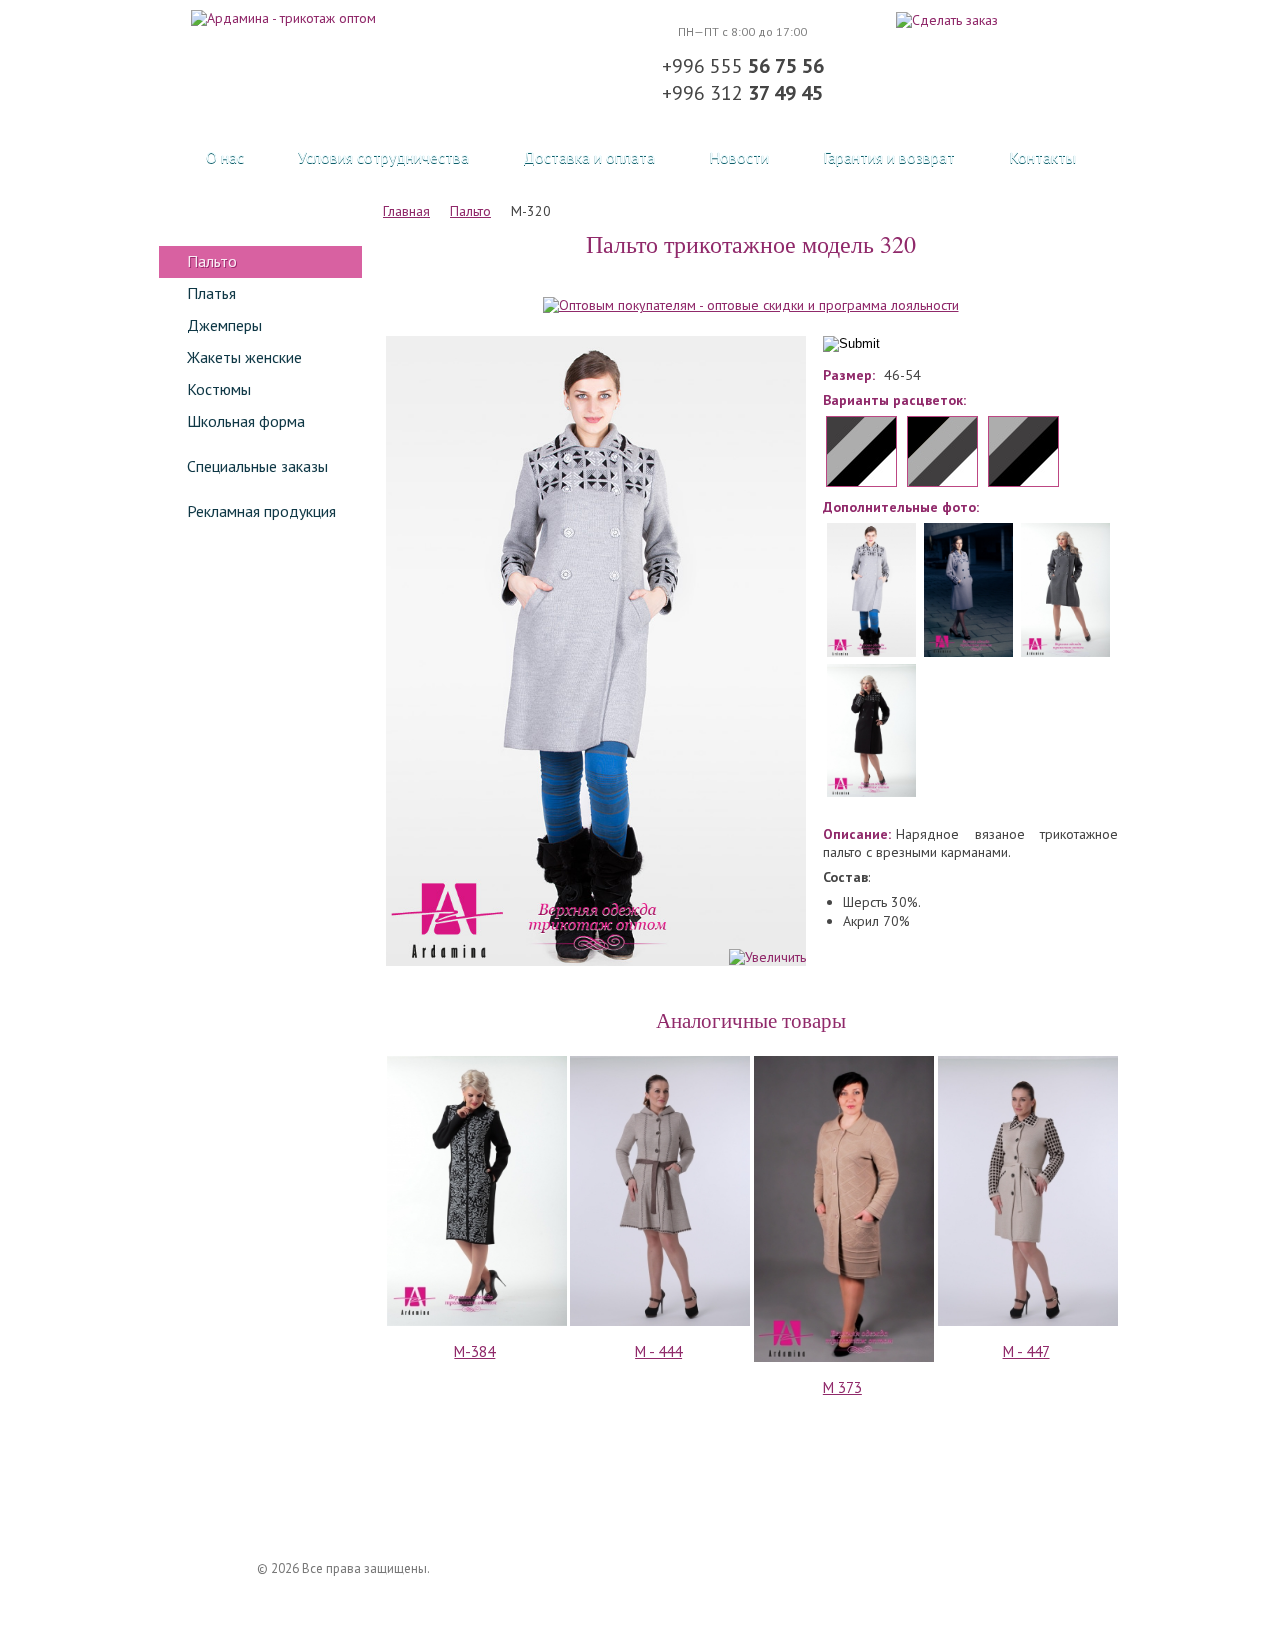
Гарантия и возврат (889, 157)
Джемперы (224, 325)
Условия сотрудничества (383, 157)
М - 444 (658, 1351)
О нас (225, 157)
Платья (211, 293)
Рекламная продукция (261, 511)
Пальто (212, 261)
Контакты (1042, 157)
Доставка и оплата (589, 157)
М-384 (474, 1351)
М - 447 (1026, 1351)
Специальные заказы (257, 466)
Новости (739, 157)
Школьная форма (246, 421)
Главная (406, 211)
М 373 (842, 1387)
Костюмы (219, 389)
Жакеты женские (244, 357)
